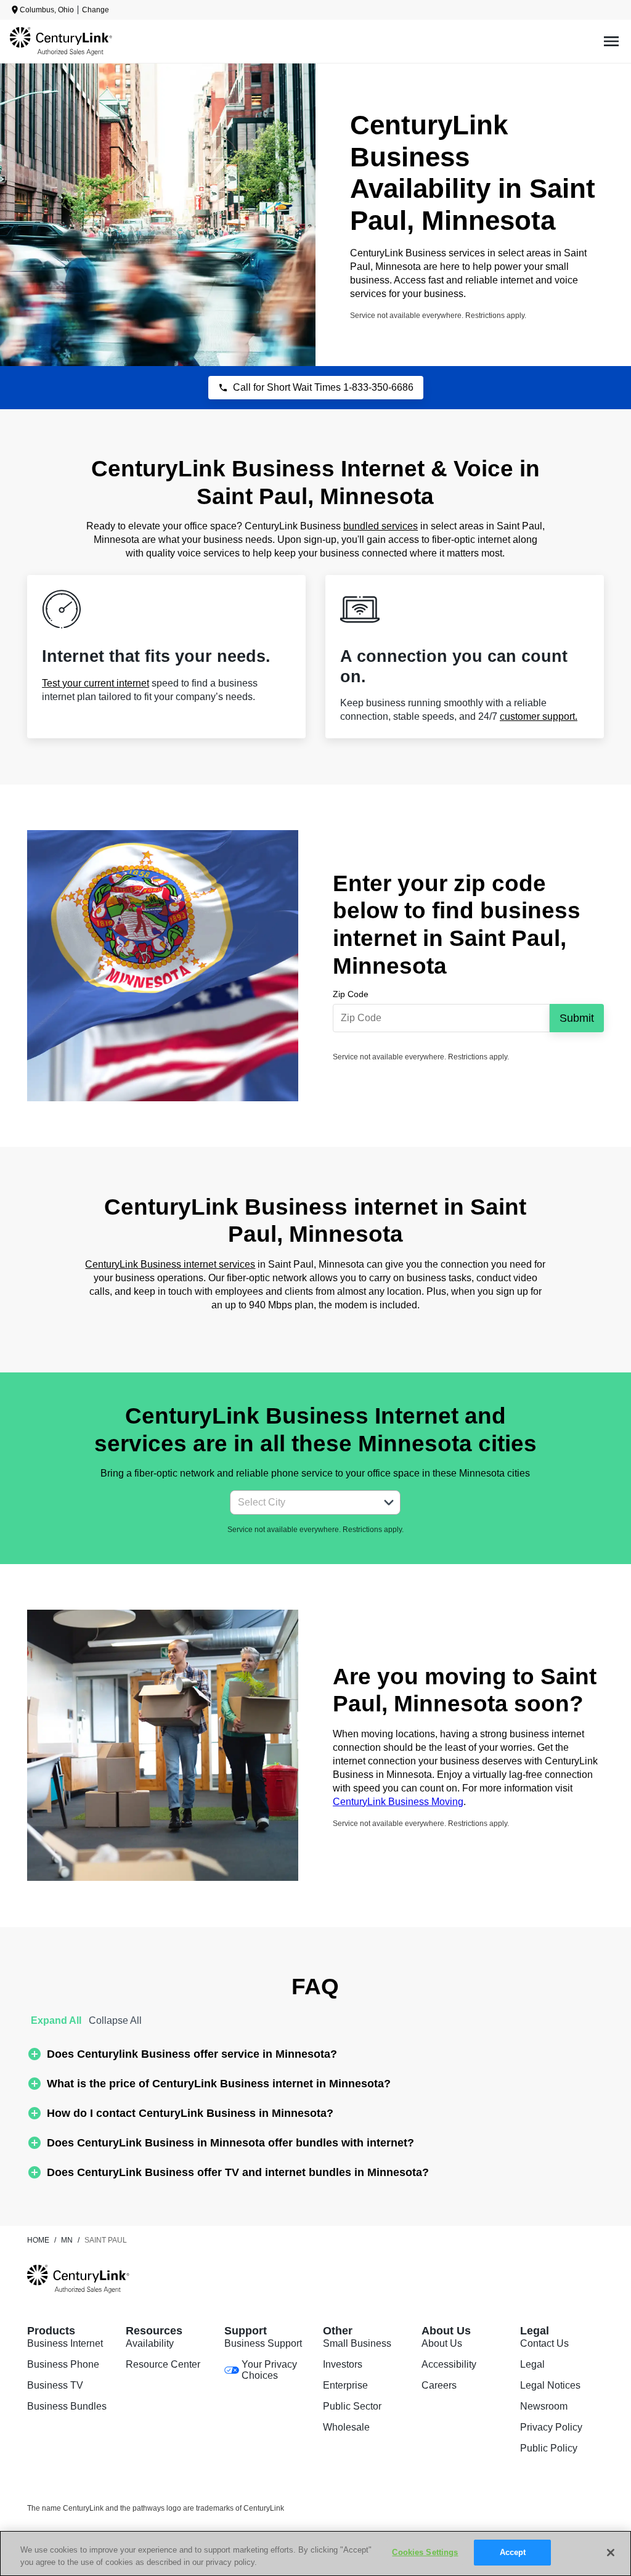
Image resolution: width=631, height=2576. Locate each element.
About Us (442, 2343)
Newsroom (544, 2406)
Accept (513, 2552)
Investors (343, 2364)
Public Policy (549, 2448)
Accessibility (449, 2364)
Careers (439, 2385)
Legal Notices (550, 2385)
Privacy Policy (551, 2427)
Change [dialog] (96, 10)
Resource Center (163, 2364)
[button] (389, 1502)
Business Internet (65, 2343)
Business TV (55, 2385)
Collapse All (115, 2020)
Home (38, 2240)
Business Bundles (67, 2406)
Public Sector (352, 2406)
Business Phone (63, 2364)
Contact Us (544, 2343)
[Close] (611, 2553)
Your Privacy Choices (269, 2370)
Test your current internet (96, 683)
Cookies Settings (425, 2552)
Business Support (263, 2343)
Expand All (56, 2020)
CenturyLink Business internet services (170, 1264)
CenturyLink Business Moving (398, 1802)
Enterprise (345, 2385)
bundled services (381, 526)
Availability (150, 2343)
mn (67, 2240)
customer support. (539, 716)
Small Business (357, 2343)
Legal (532, 2364)
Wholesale (346, 2427)
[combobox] (302, 1502)
